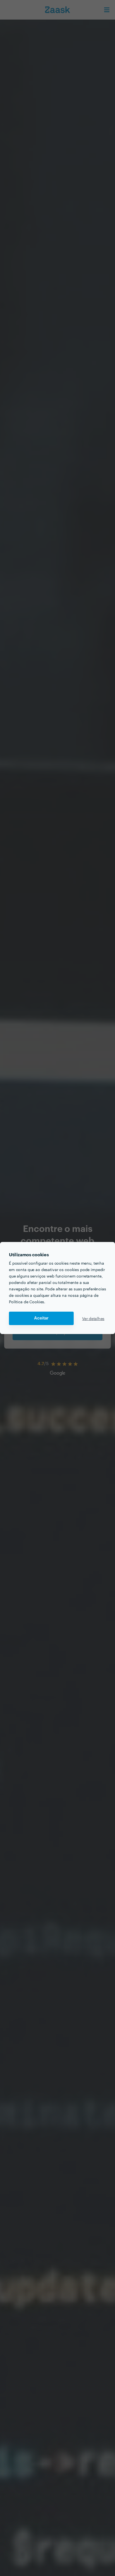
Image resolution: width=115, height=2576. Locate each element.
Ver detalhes (93, 1318)
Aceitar (41, 1318)
